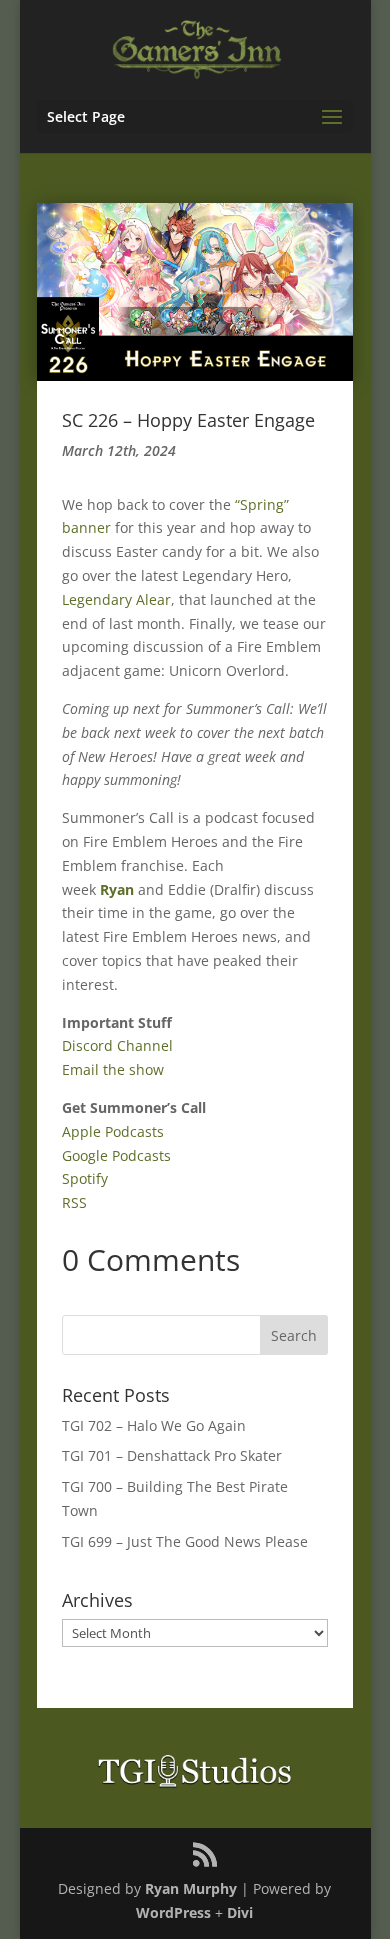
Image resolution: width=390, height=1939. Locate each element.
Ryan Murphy (191, 1888)
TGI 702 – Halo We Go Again (154, 1425)
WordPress (173, 1912)
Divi (240, 1912)
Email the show (113, 1069)
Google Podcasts (116, 1155)
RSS (74, 1202)
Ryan (117, 889)
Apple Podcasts (113, 1131)
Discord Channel (117, 1045)
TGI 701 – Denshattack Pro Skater (172, 1455)
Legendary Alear (116, 599)
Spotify (85, 1178)
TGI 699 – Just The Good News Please (185, 1541)
